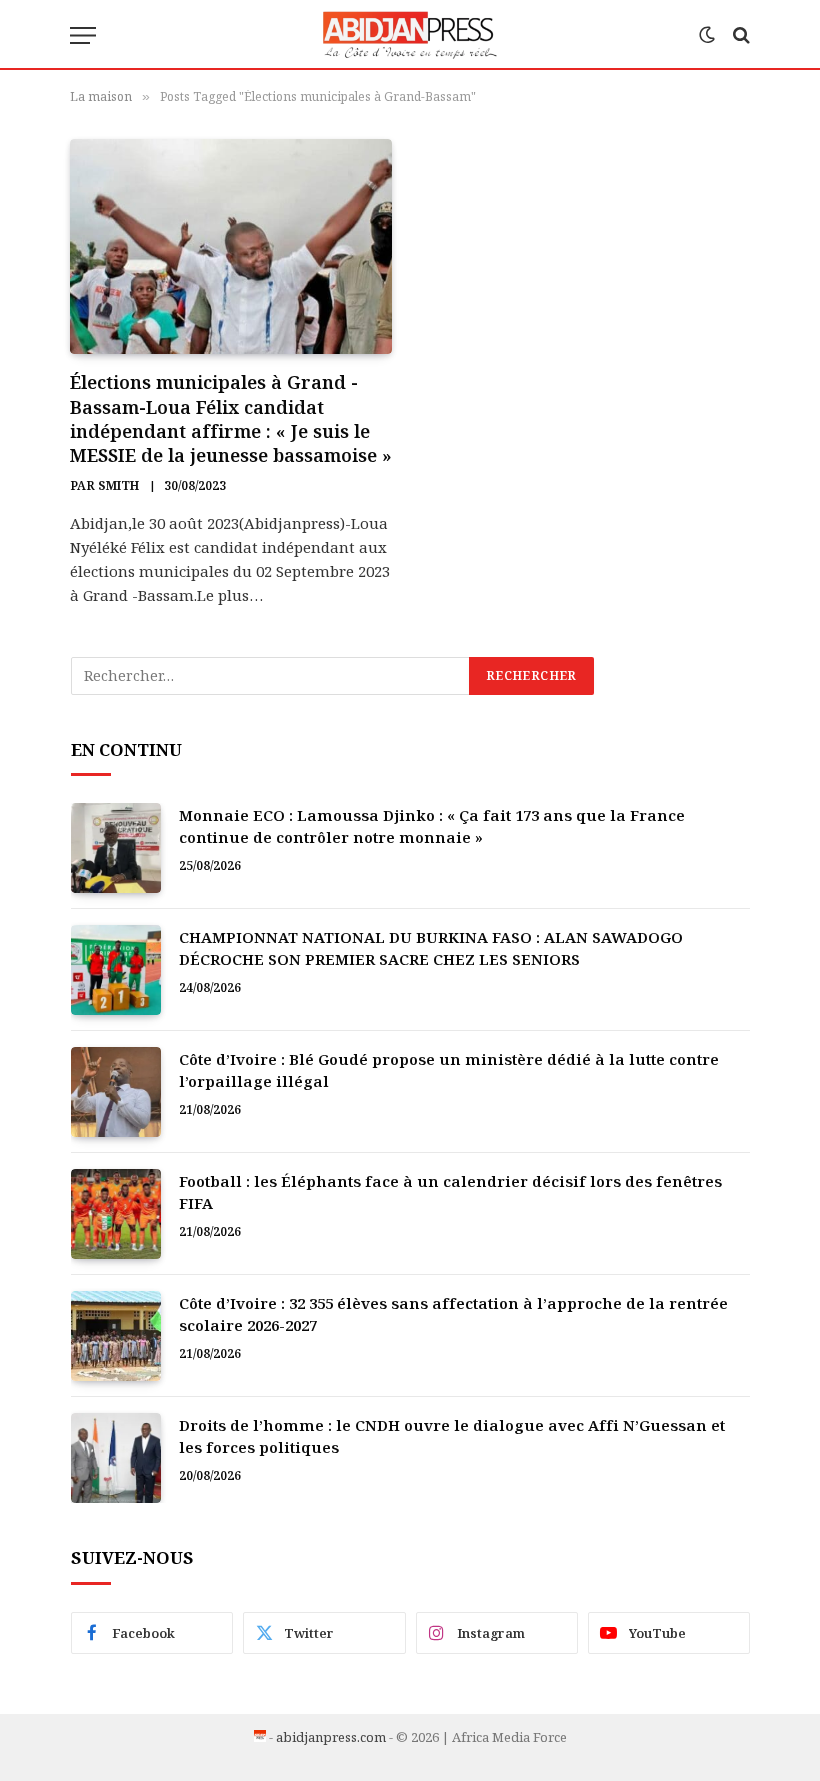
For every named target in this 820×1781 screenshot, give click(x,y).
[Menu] (83, 35)
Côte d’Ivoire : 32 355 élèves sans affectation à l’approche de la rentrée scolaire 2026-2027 (453, 1313)
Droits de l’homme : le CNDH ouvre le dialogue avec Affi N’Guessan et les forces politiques (452, 1435)
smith (118, 485)
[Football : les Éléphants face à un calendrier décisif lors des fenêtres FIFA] (116, 1214)
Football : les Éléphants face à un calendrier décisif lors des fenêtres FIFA (450, 1191)
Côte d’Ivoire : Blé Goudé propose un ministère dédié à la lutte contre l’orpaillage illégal (449, 1069)
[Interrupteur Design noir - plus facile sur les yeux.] (707, 35)
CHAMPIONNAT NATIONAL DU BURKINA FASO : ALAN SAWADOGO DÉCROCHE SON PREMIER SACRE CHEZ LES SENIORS (431, 947)
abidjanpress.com (331, 1737)
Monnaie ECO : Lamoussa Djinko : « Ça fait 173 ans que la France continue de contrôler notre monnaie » (432, 825)
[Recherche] (739, 35)
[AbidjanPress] (410, 35)
